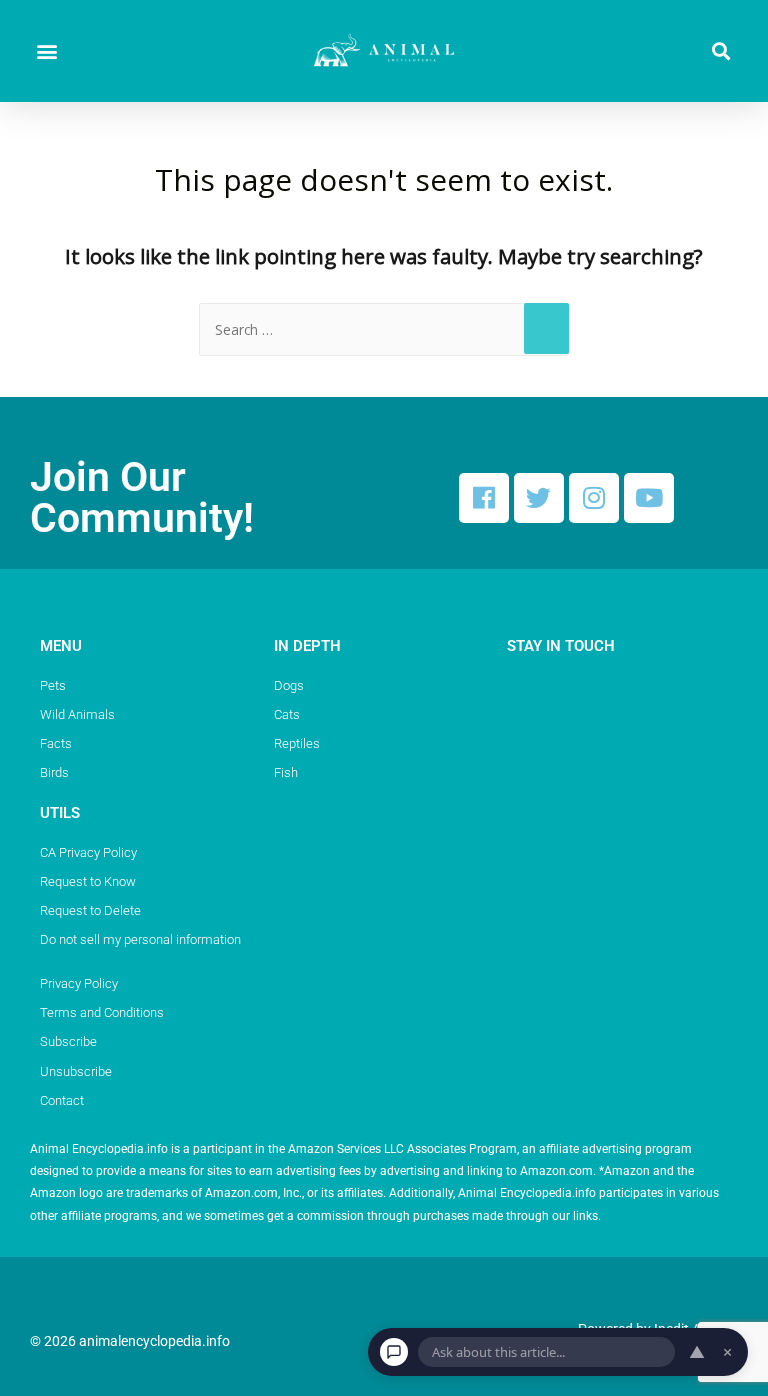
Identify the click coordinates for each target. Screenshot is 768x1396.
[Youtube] (649, 498)
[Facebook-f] (484, 498)
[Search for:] (384, 329)
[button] (46, 51)
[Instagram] (594, 498)
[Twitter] (539, 498)
